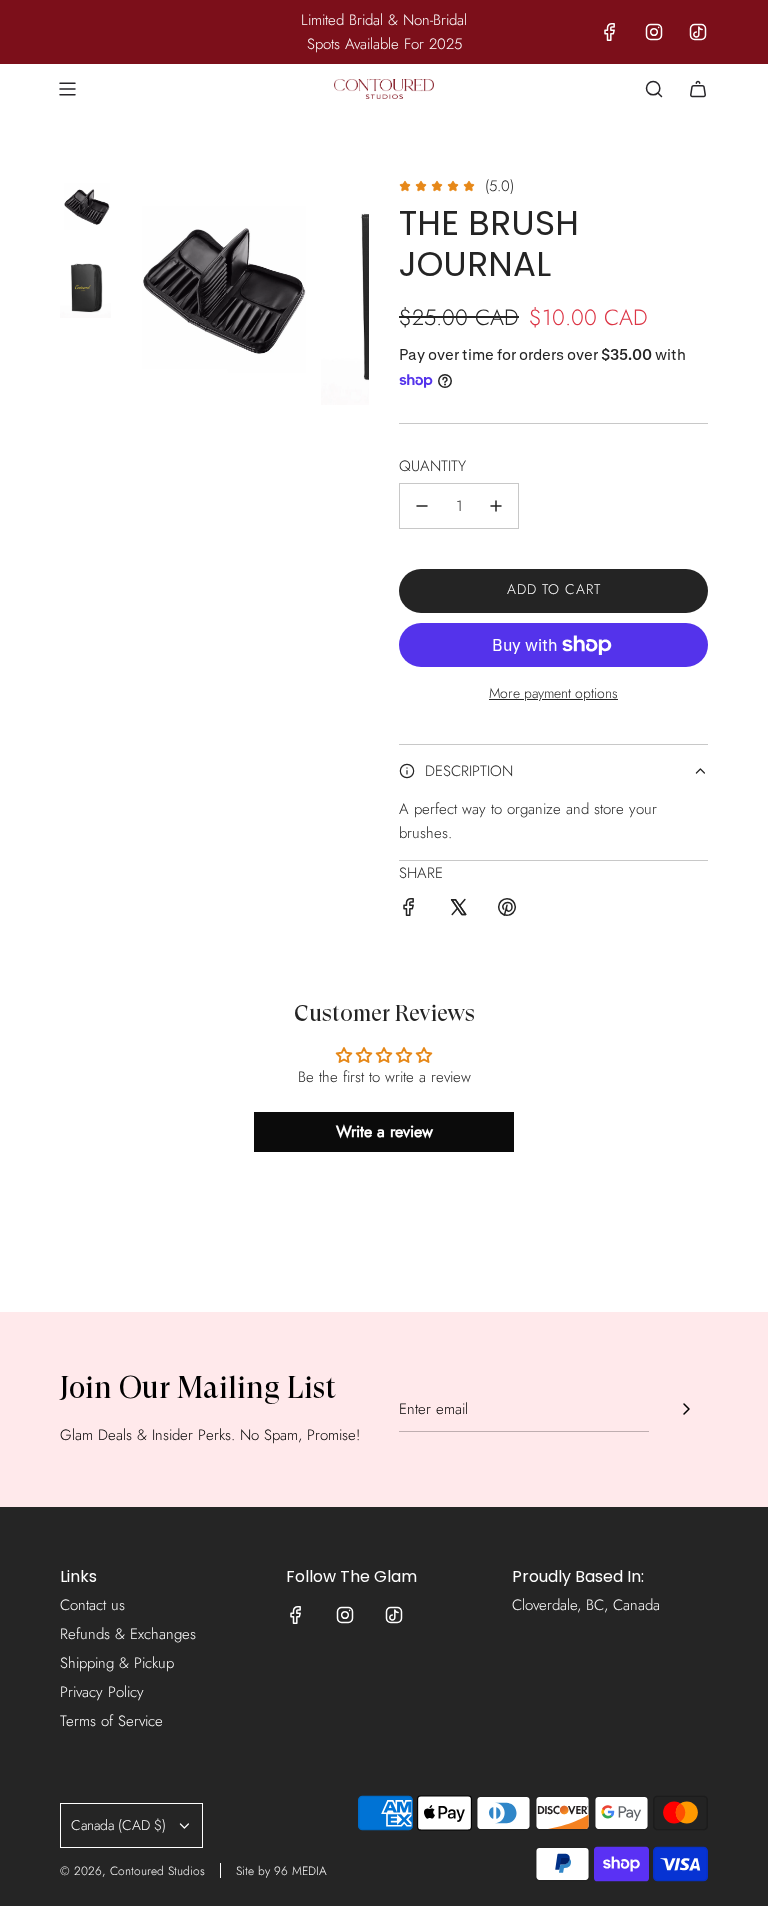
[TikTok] (698, 32)
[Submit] (686, 1409)
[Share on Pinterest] (507, 910)
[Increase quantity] (496, 506)
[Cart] (698, 89)
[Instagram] (654, 32)
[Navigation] (67, 89)
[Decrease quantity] (422, 506)
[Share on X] (458, 910)
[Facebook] (610, 32)
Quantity (432, 466)
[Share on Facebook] (409, 910)
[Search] (654, 89)
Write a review (384, 1131)
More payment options (553, 693)
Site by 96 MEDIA (281, 1871)
